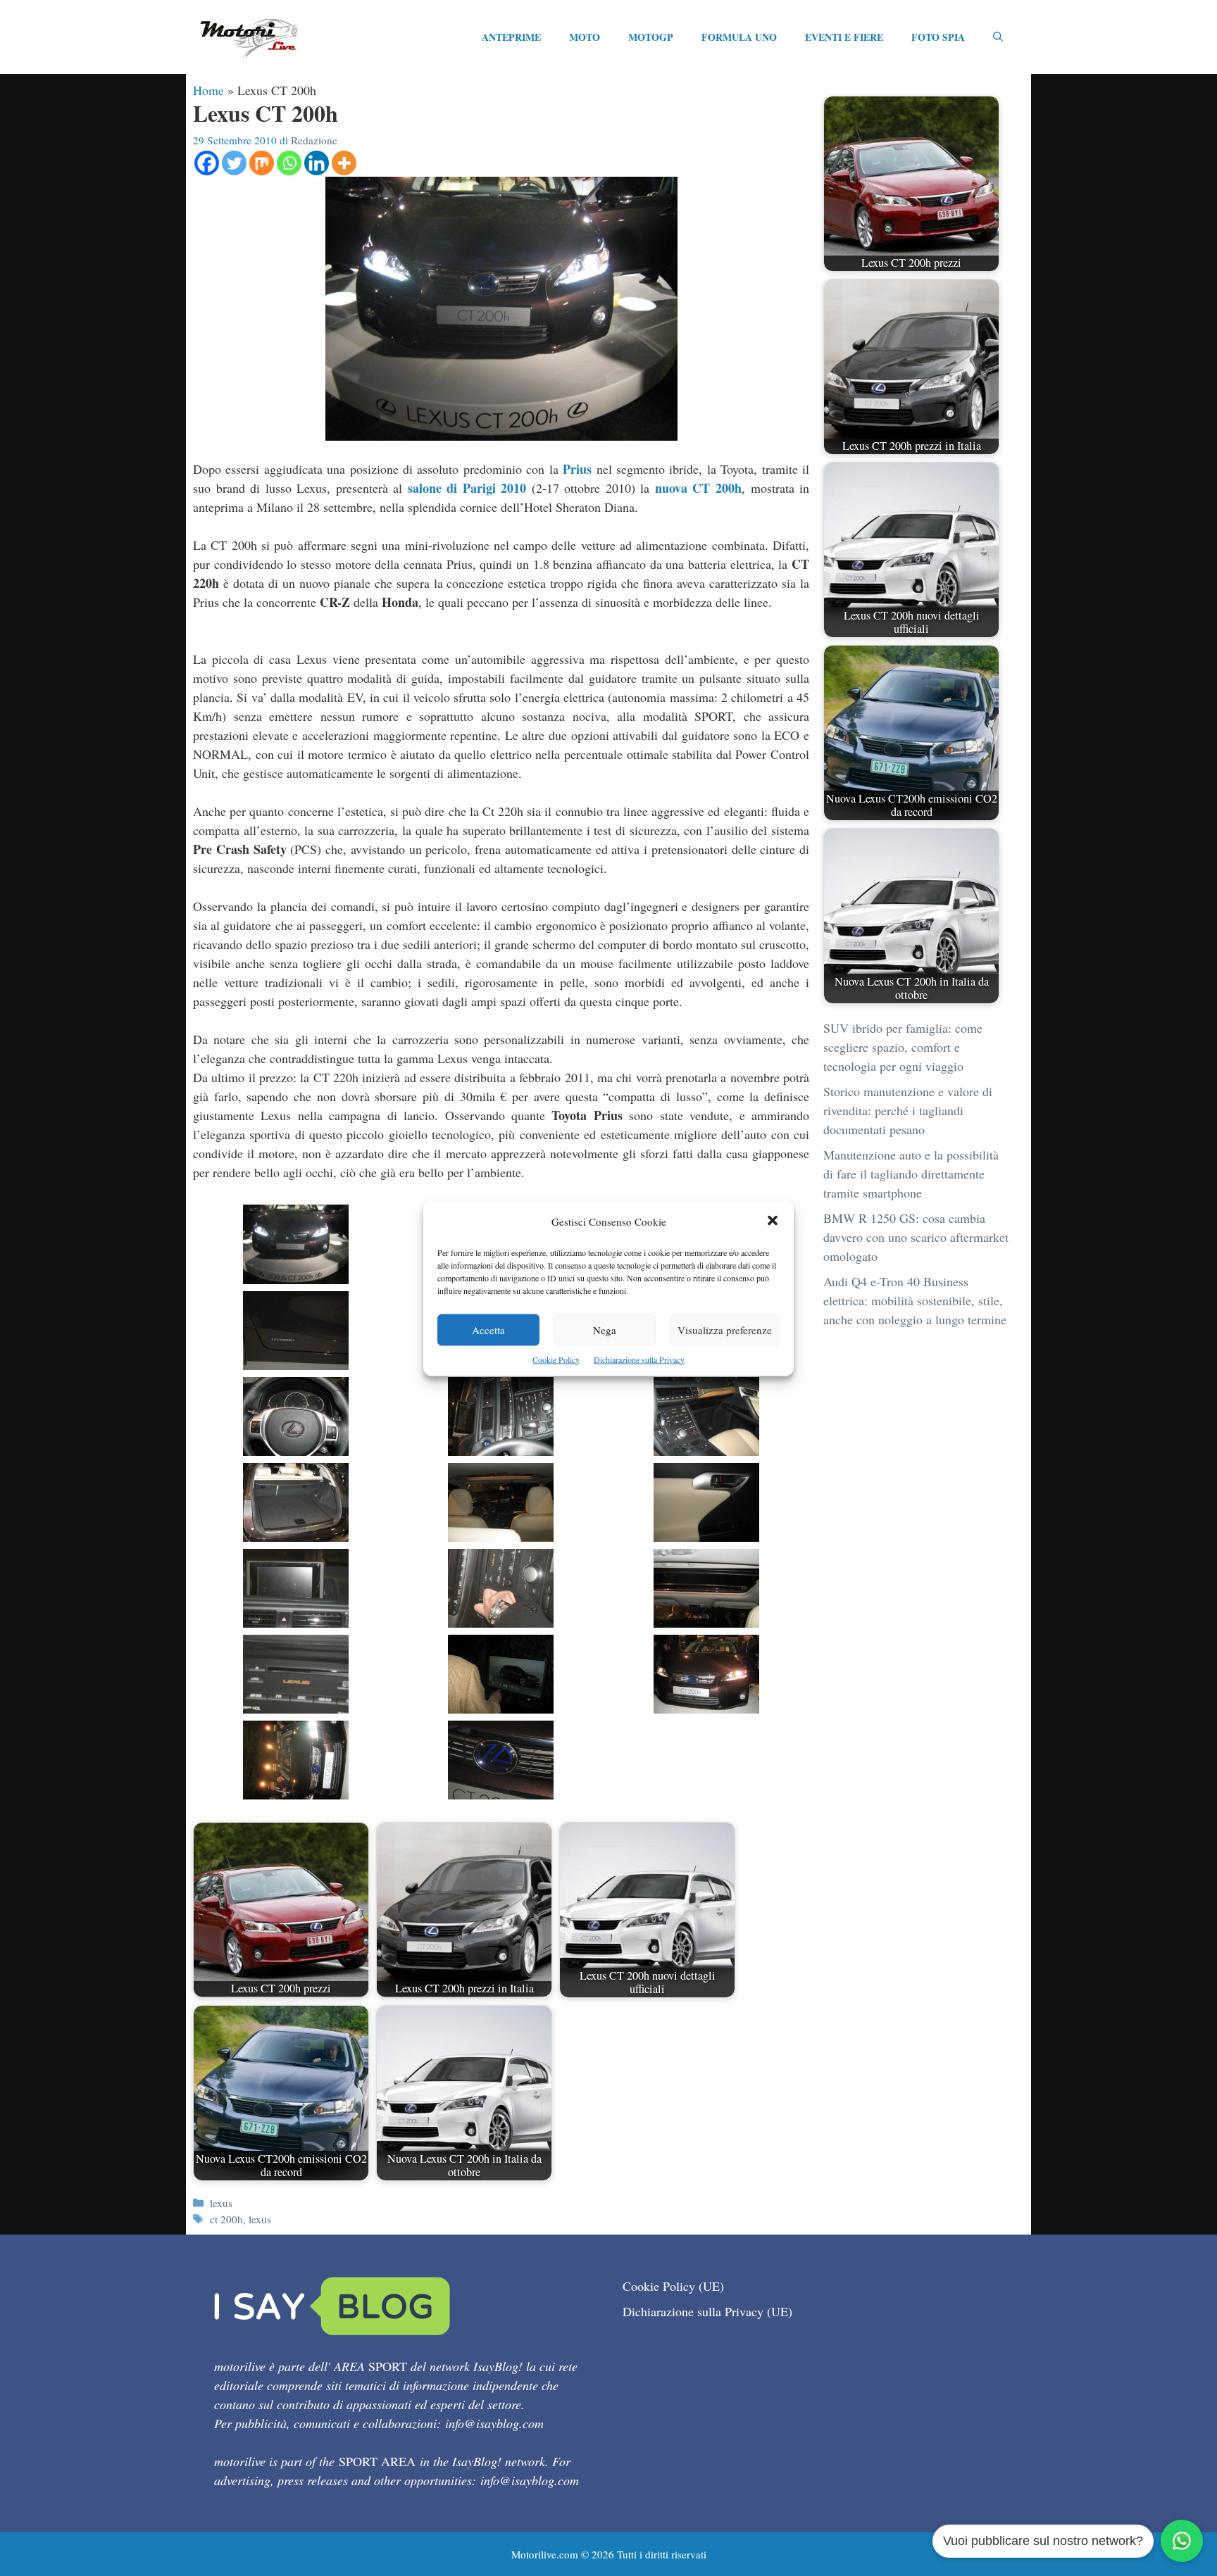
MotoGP (651, 37)
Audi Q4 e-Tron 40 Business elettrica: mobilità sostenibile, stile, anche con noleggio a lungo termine (915, 1300)
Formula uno (739, 37)
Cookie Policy (556, 1359)
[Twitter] (234, 163)
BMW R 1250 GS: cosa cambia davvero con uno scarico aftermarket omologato (916, 1237)
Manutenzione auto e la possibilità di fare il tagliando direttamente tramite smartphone (911, 1174)
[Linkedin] (317, 163)
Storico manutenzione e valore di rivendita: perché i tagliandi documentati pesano (908, 1110)
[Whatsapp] (289, 163)
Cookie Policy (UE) (673, 2286)
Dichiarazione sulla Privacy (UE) (707, 2311)
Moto (585, 37)
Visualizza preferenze (725, 1329)
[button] (773, 1221)
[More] (344, 163)
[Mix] (262, 163)
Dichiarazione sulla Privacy (639, 1359)
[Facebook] (207, 163)
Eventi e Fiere (844, 37)
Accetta (488, 1329)
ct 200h (226, 2219)
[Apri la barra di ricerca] (998, 37)
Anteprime (511, 37)
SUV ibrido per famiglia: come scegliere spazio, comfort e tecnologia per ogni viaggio (903, 1047)
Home (208, 90)
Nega (605, 1329)
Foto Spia (938, 37)
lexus (221, 2203)
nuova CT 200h (698, 488)
